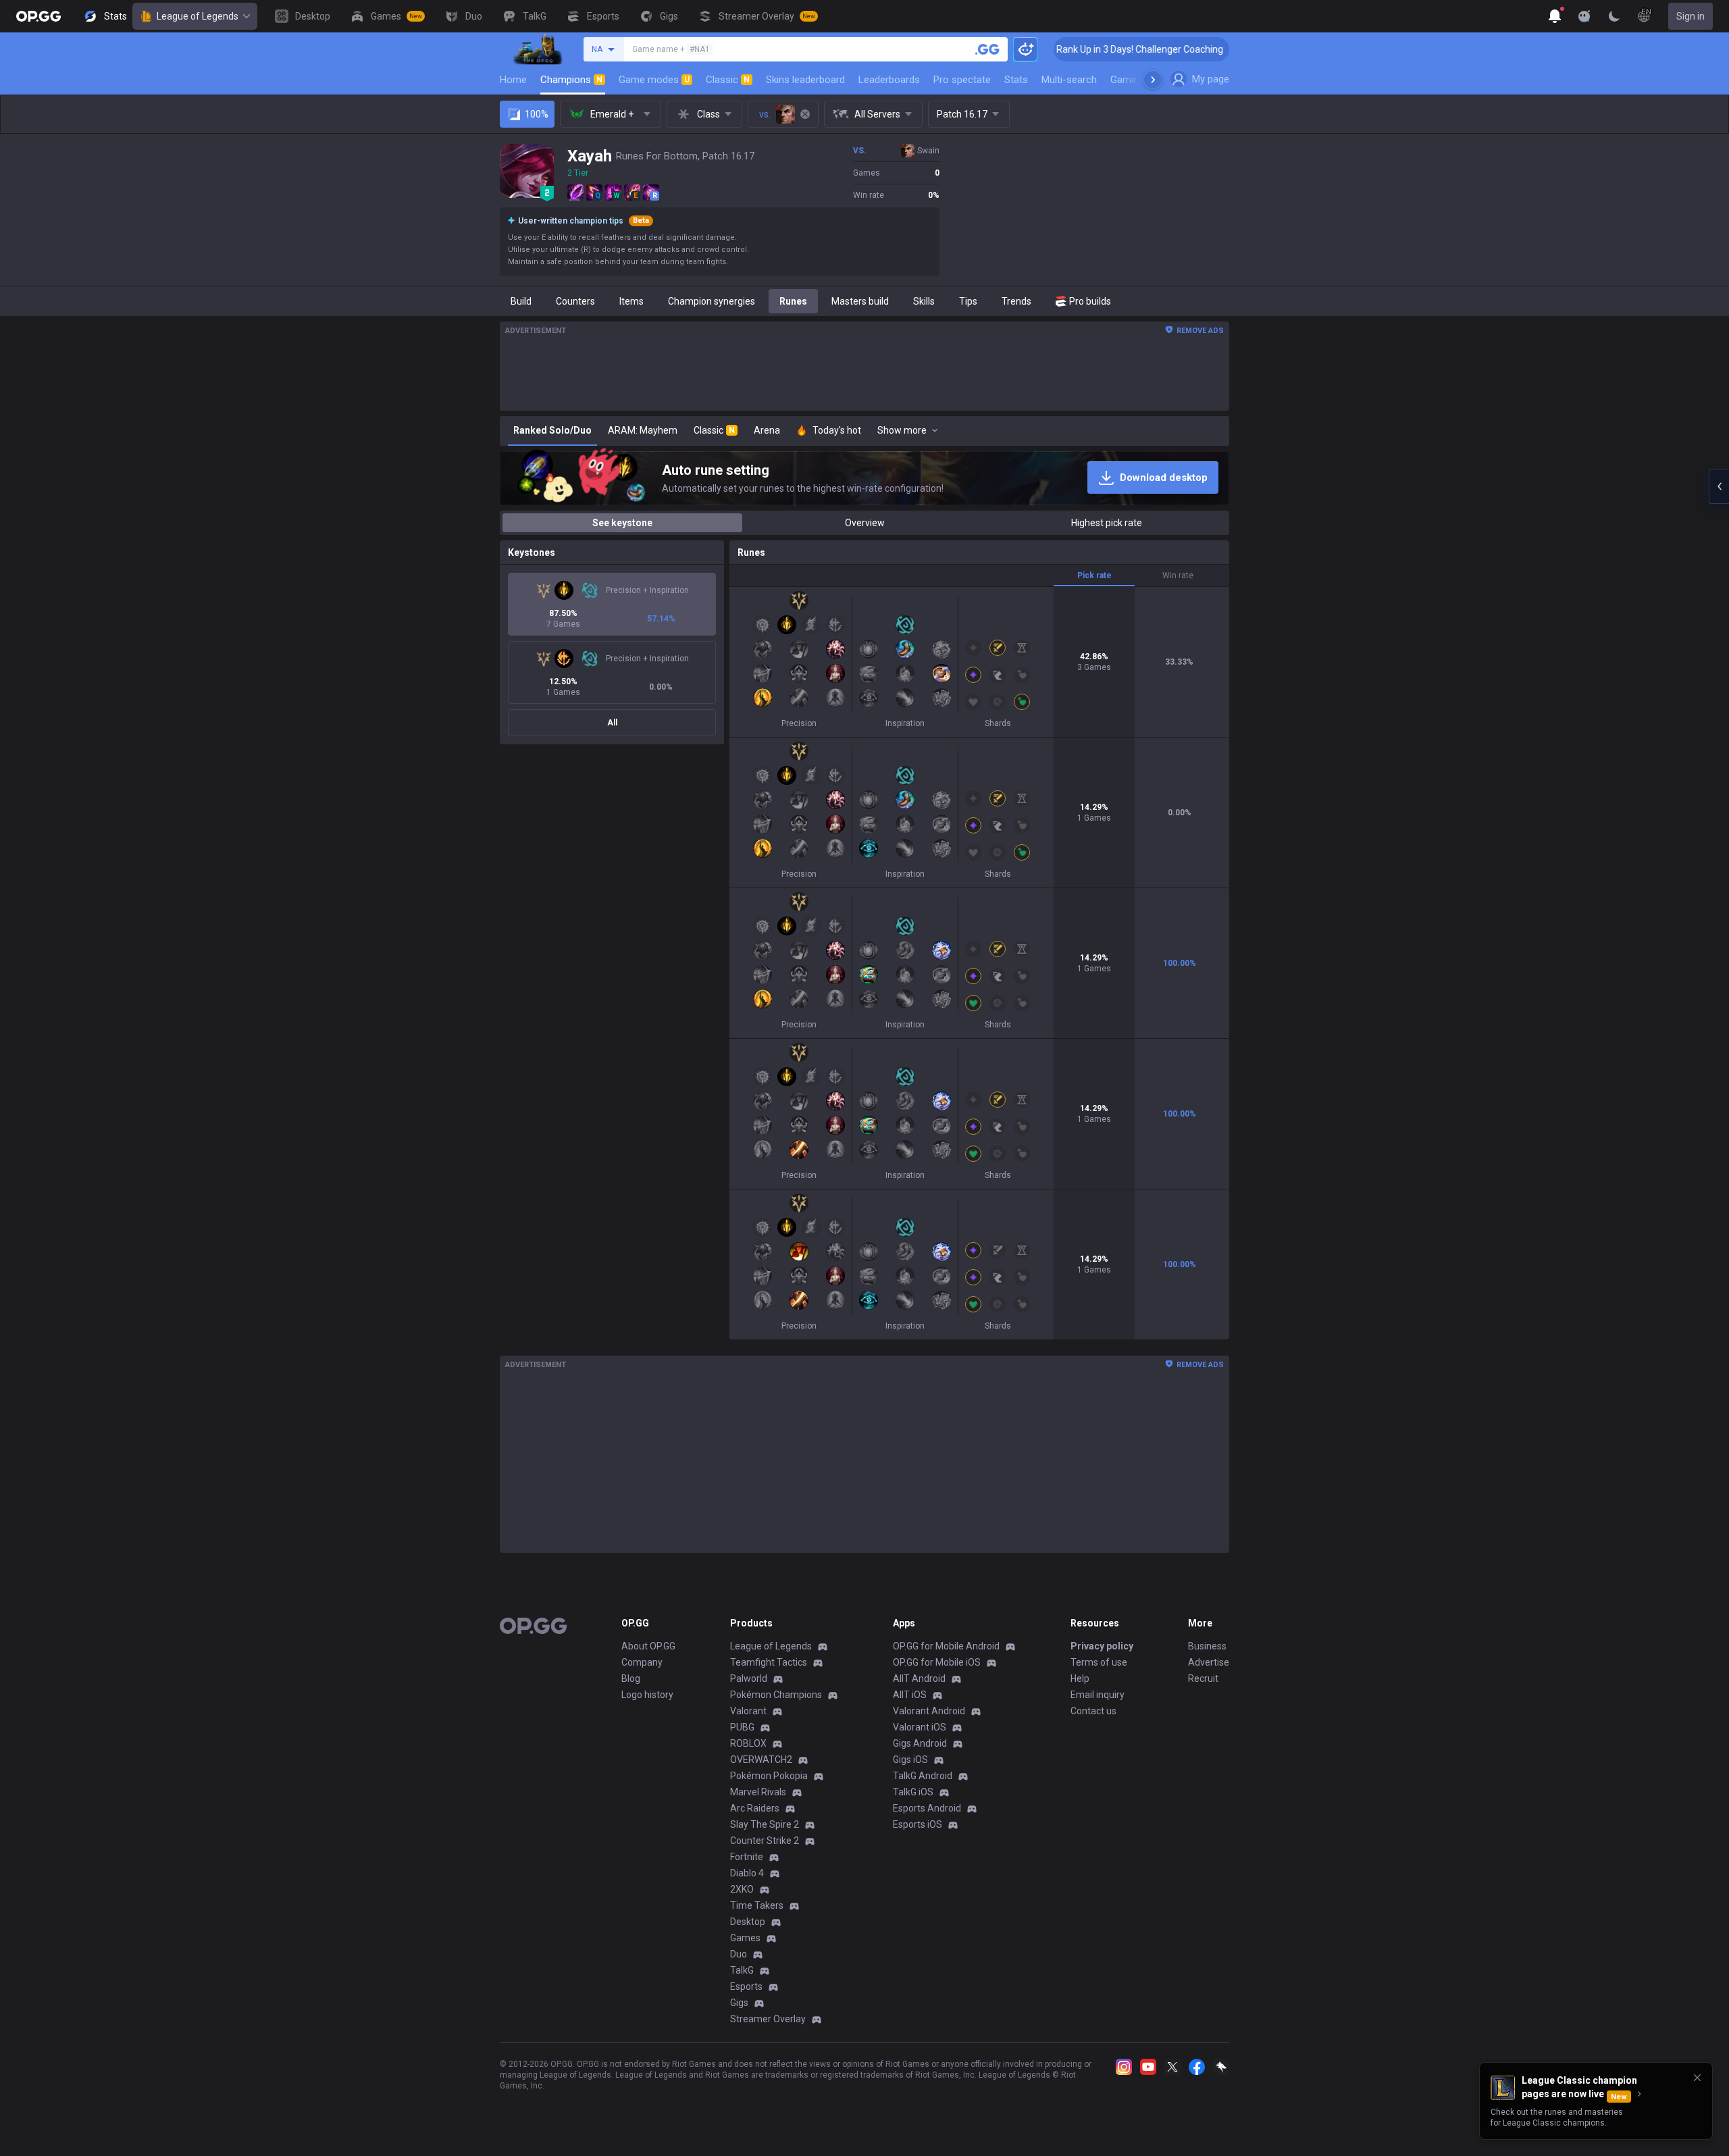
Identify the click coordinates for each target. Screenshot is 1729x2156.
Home (513, 80)
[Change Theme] (1614, 16)
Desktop (748, 1922)
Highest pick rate (1107, 523)
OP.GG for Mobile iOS (937, 1662)
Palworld (749, 1678)
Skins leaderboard (805, 80)
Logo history (647, 1695)
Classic (728, 80)
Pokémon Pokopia (769, 1776)
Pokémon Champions (776, 1695)
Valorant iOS (920, 1727)
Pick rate (1094, 575)
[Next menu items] (1153, 80)
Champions (571, 80)
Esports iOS (918, 1824)
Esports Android (927, 1808)
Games (745, 1938)
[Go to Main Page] (38, 16)
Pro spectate (962, 80)
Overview (865, 523)
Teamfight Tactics (769, 1662)
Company (642, 1662)
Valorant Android (929, 1711)
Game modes (654, 80)
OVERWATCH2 (761, 1760)
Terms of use (1099, 1662)
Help (1080, 1678)
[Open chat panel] (1719, 486)
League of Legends (198, 16)
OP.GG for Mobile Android (946, 1646)
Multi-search (1069, 80)
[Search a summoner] (987, 49)
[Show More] (1555, 16)
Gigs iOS (910, 1760)
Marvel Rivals (758, 1792)
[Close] (1697, 2078)
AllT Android (919, 1678)
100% (537, 114)
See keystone (622, 523)
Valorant (748, 1711)
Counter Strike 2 (765, 1841)
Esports (746, 1986)
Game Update (1140, 80)
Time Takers (757, 1905)
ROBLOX (748, 1743)
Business (1207, 1646)
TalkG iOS (913, 1792)
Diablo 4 (747, 1873)
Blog (631, 1678)
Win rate (1178, 575)
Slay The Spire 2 (765, 1824)
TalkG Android (923, 1776)
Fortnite (747, 1857)
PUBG (742, 1727)
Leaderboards (889, 80)
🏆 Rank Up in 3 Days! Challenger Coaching (1063, 49)
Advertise (1209, 1662)
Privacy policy (1102, 1646)
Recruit (1203, 1678)
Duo (739, 1954)
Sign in (1691, 16)
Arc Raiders (755, 1808)
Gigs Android (920, 1743)
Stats (1016, 80)
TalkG (742, 1970)
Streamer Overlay (768, 2019)
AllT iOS (910, 1695)
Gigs (739, 2003)
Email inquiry (1098, 1695)
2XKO (742, 1889)
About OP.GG (648, 1646)
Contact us (1093, 1711)
